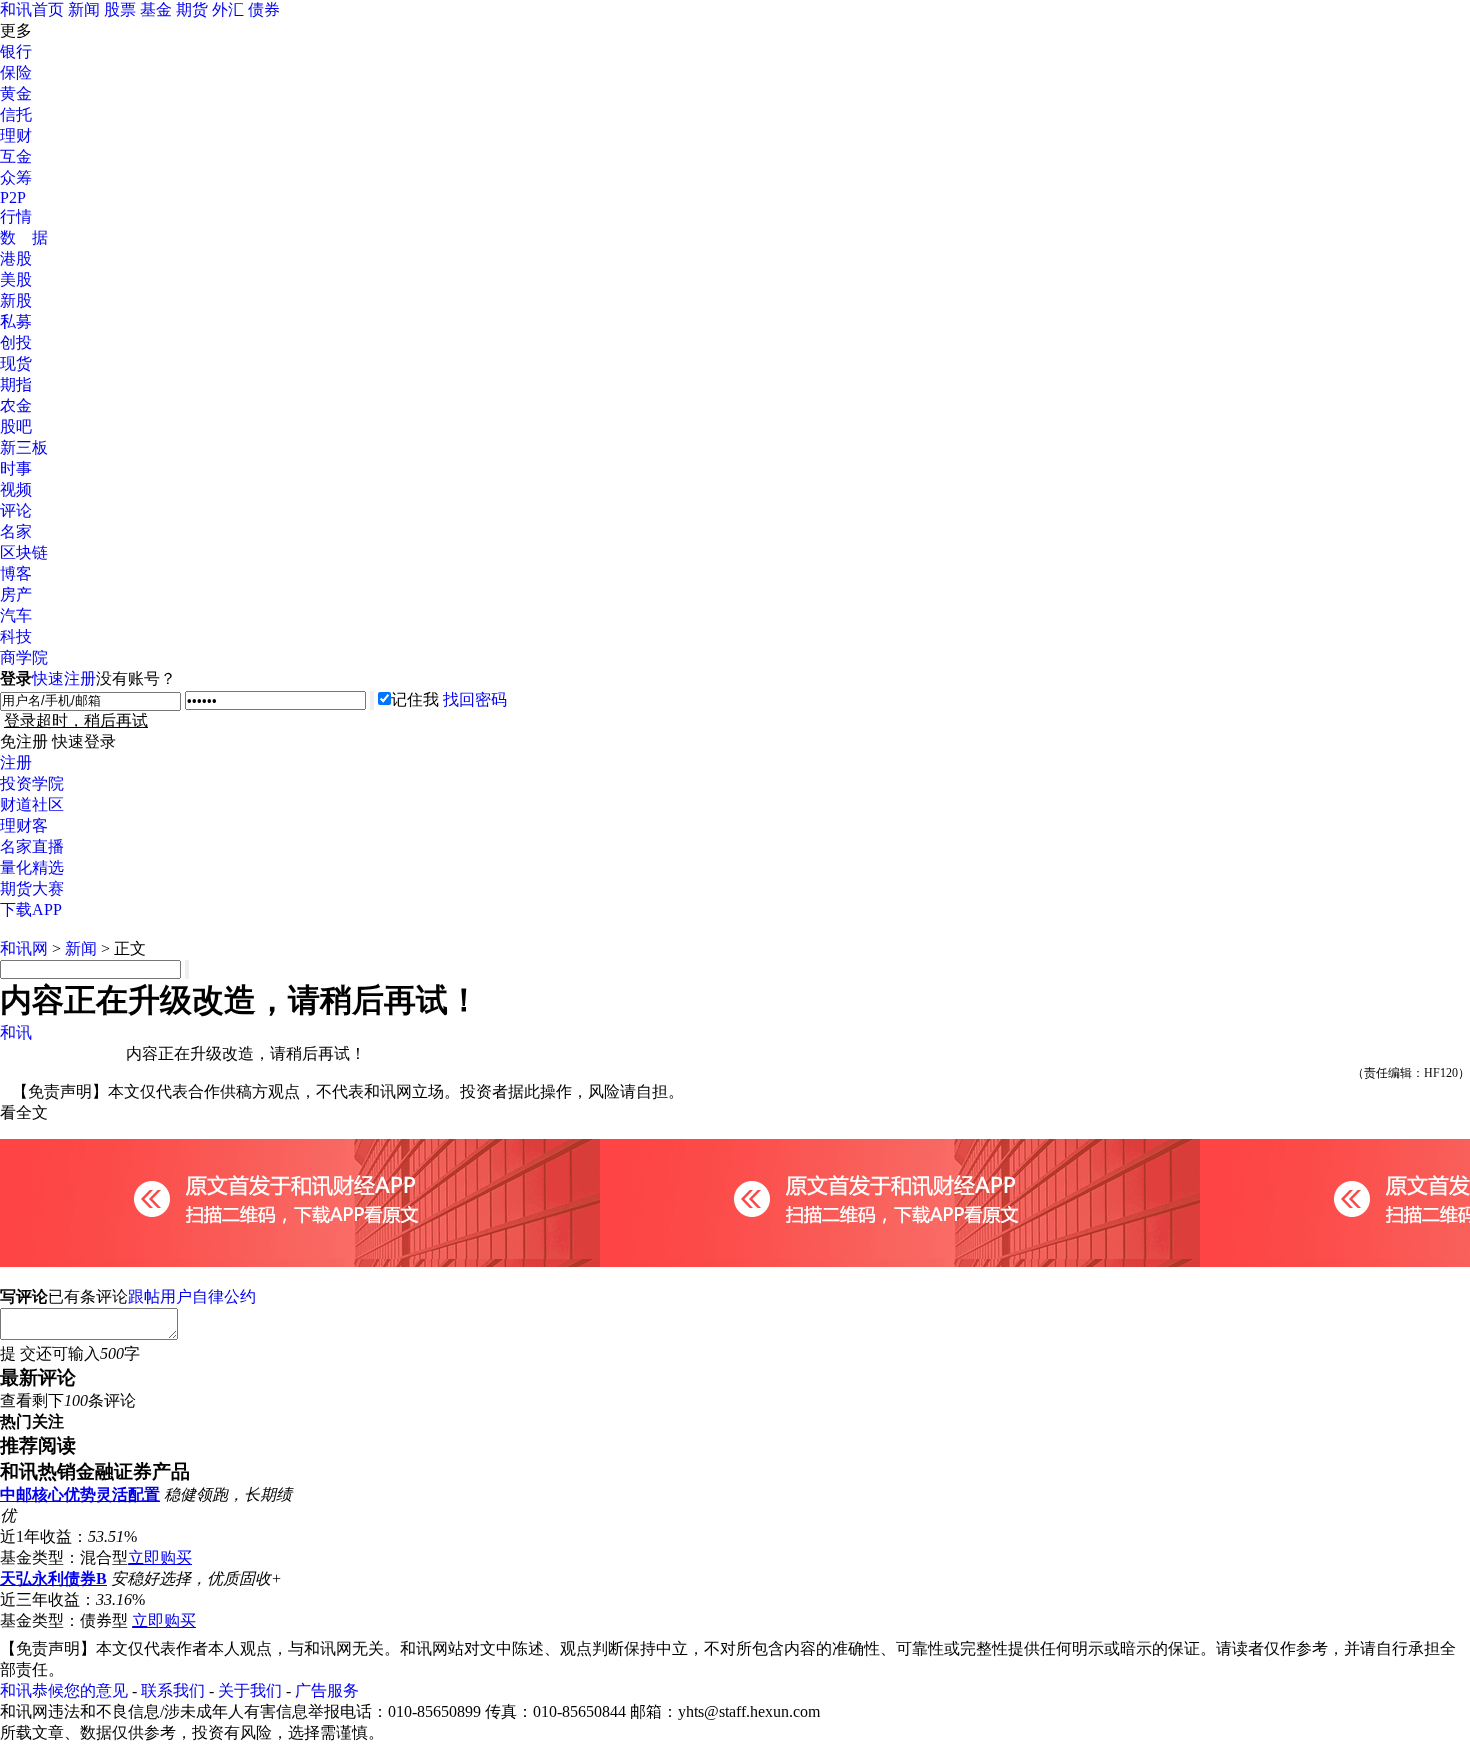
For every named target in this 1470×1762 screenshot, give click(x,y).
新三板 (24, 447)
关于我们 (250, 1690)
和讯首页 (32, 9)
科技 (16, 636)
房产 (16, 594)
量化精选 (32, 867)
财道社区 (32, 804)
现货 (16, 363)
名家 (16, 531)
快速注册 (64, 678)
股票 (120, 9)
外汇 (228, 9)
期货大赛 (32, 888)
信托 (16, 114)
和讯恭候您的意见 (64, 1690)
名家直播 (32, 846)
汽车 (16, 615)
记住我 (415, 699)
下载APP (31, 909)
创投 (16, 342)
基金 (156, 9)
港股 (16, 258)
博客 (16, 573)
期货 (192, 9)
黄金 (16, 93)
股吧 (16, 426)
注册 (16, 762)
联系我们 (173, 1690)
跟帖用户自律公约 (192, 1296)
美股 (16, 279)
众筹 (16, 177)
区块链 (24, 552)
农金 (16, 405)
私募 (16, 321)
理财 (16, 135)
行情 (16, 216)
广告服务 (327, 1690)
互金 (16, 156)
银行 (16, 51)
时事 (16, 468)
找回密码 (475, 699)
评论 (16, 510)
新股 (16, 300)
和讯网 (24, 948)
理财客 (24, 825)
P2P (13, 197)
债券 (264, 9)
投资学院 (32, 783)
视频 (16, 489)
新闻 (84, 9)
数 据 (24, 237)
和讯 (16, 1032)
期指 (16, 384)
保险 (16, 72)
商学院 (24, 657)
